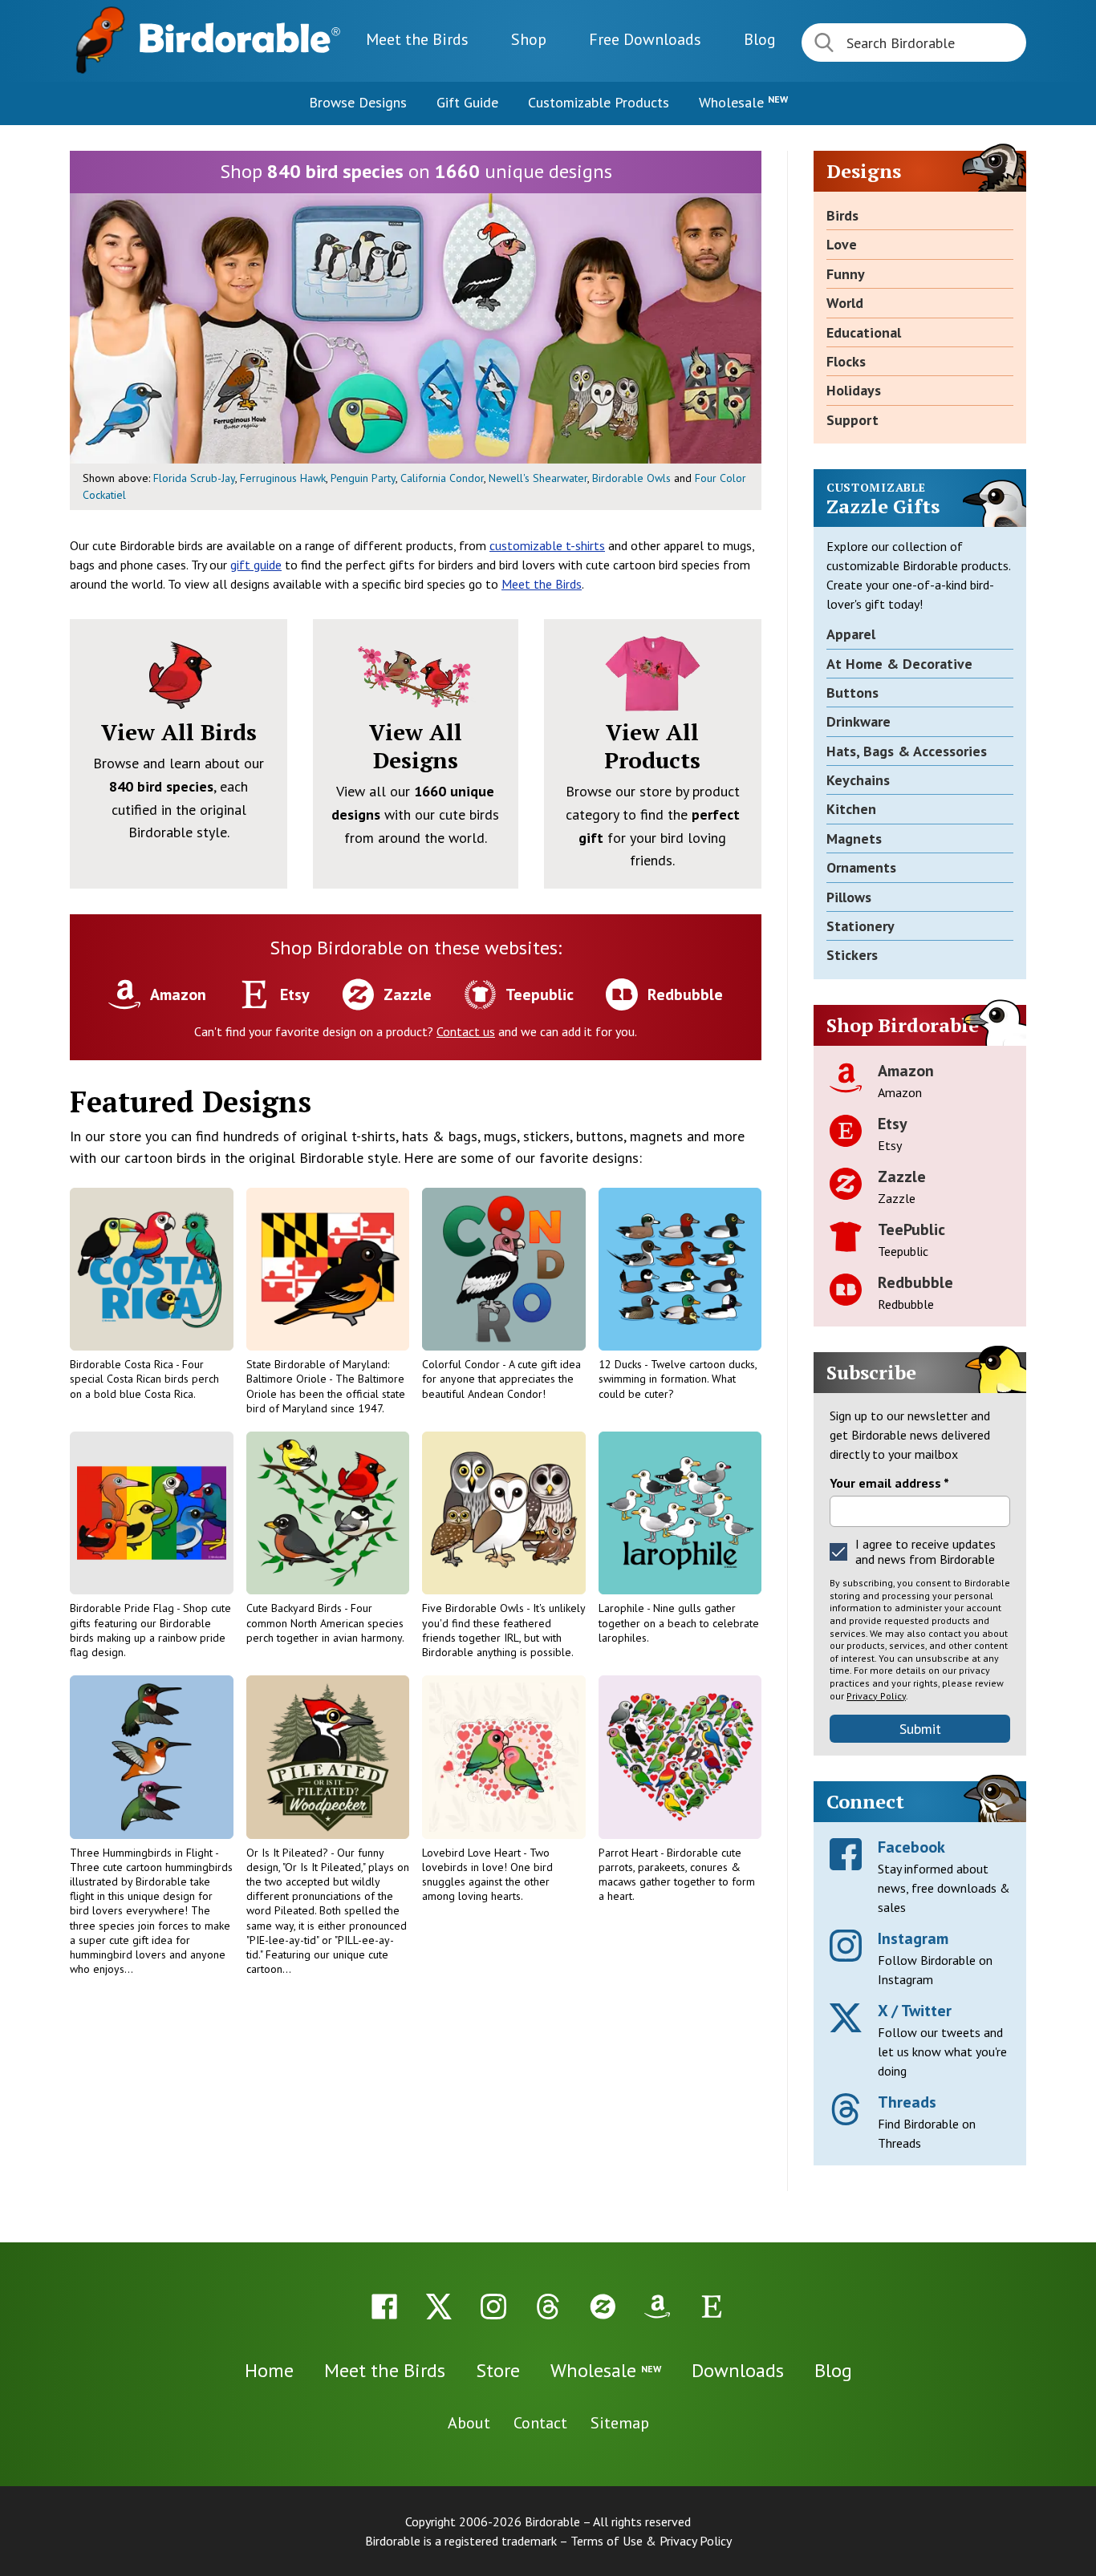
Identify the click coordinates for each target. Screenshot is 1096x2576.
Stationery (861, 926)
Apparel (851, 634)
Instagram (913, 1938)
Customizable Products (599, 102)
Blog (760, 39)
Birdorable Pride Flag (123, 1608)
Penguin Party (363, 478)
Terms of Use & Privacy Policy (651, 2541)
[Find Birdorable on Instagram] (493, 2307)
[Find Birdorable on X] (439, 2307)
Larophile (623, 1608)
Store (498, 2370)
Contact (540, 2423)
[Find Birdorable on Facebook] (384, 2307)
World (845, 303)
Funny (846, 274)
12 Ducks (621, 1364)
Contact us (466, 1031)
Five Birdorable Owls (474, 1608)
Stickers (852, 955)
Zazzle (902, 1177)
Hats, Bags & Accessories (907, 751)
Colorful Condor (462, 1364)
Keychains (858, 780)
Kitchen (851, 809)
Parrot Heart (629, 1853)
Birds (842, 215)
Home (269, 2370)
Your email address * (889, 1483)
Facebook (911, 1847)
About (469, 2423)
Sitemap (620, 2423)
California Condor (442, 478)
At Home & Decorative (899, 664)
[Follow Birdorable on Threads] (548, 2307)
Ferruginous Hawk (283, 478)
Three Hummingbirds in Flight (142, 1853)
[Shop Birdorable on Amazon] (657, 2307)
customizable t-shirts (547, 545)
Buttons (852, 693)
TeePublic (911, 1229)
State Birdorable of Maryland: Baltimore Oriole (318, 1371)
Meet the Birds (417, 39)
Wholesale (743, 102)
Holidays (854, 390)
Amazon (906, 1071)
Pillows (849, 897)
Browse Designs (358, 102)
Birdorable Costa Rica (123, 1364)
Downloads (645, 39)
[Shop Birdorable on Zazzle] (603, 2307)
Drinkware (859, 721)
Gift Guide (467, 102)
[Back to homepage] (240, 38)
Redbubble (915, 1282)
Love (842, 244)
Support (852, 420)
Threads (907, 2102)
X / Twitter (915, 2011)
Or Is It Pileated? (288, 1853)
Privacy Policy (876, 1696)
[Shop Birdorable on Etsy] (712, 2307)
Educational (864, 332)
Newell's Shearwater (538, 478)
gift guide (256, 565)
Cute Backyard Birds (295, 1608)
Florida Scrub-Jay (194, 478)
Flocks (846, 361)
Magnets (854, 838)
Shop (529, 39)
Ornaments (861, 867)
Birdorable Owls (631, 478)
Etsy (893, 1124)
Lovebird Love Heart (473, 1853)
